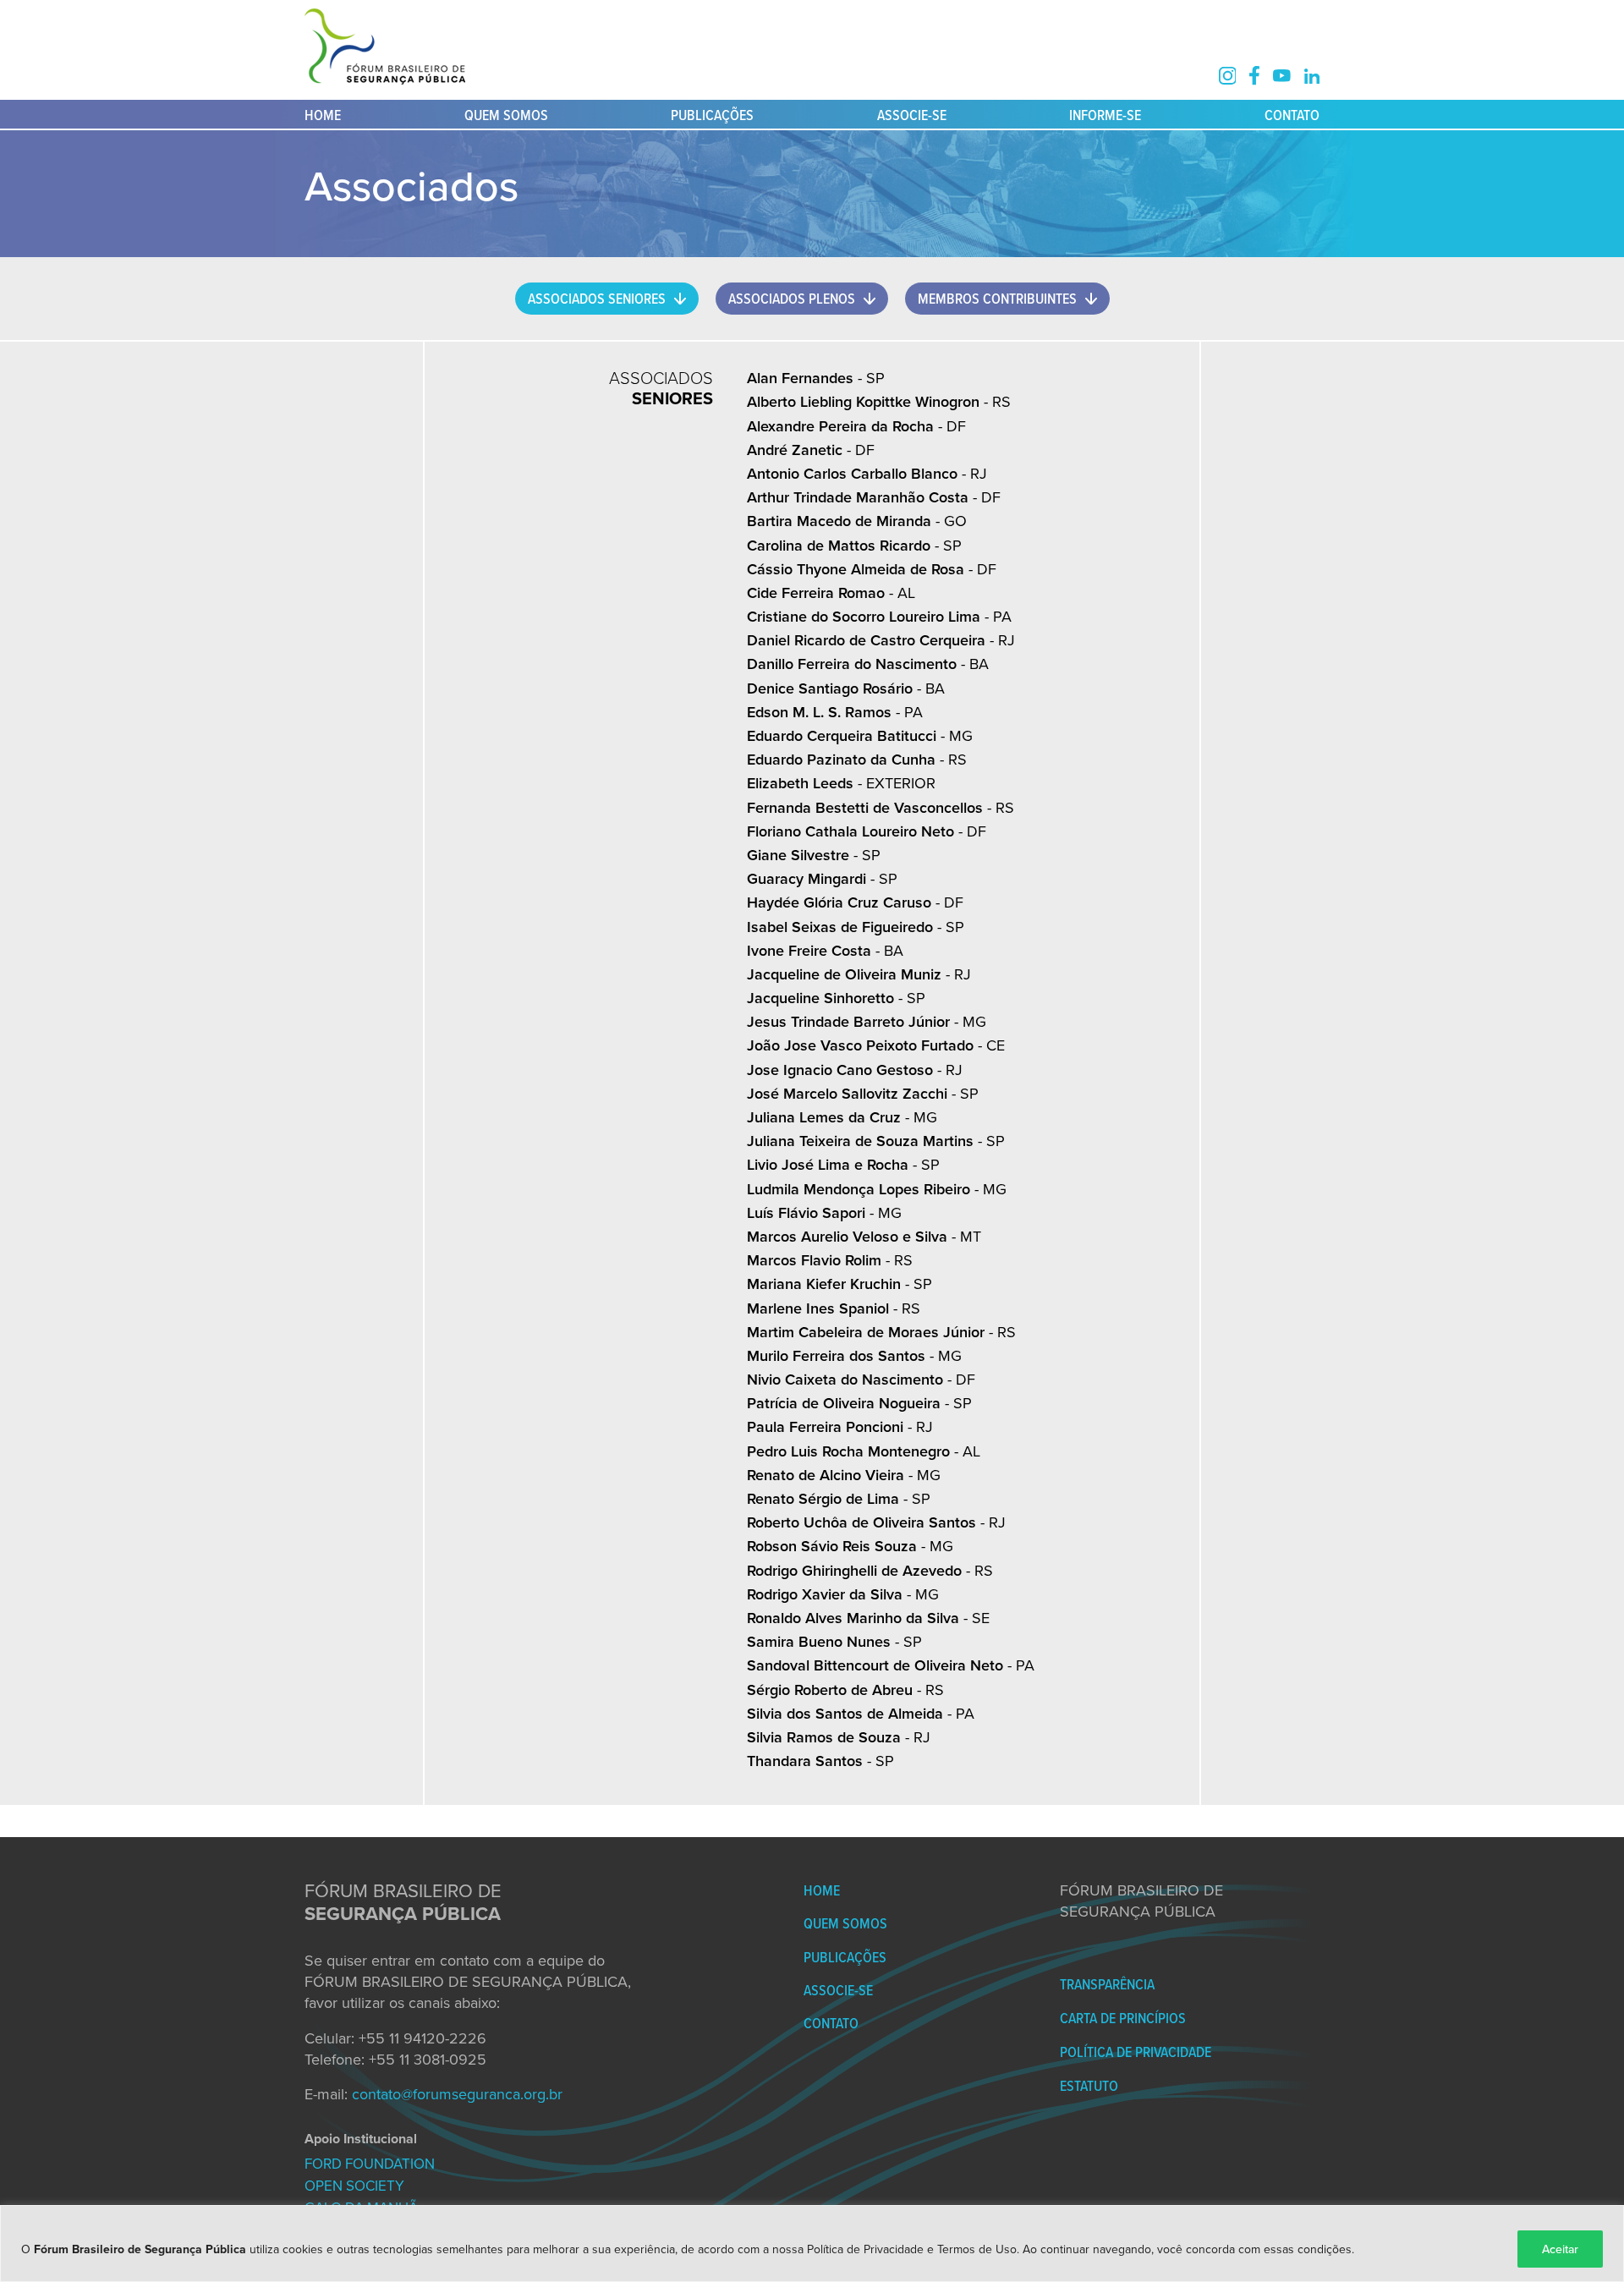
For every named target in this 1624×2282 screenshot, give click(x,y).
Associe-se (912, 115)
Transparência (1107, 1984)
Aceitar (1560, 2249)
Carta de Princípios (1123, 2018)
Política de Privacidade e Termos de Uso (912, 2249)
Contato (1292, 115)
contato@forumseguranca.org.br (457, 2094)
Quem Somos (506, 115)
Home (323, 115)
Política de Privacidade (1136, 2052)
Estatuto (1089, 2085)
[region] (812, 2244)
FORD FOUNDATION (370, 2164)
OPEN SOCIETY (354, 2186)
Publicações (712, 115)
